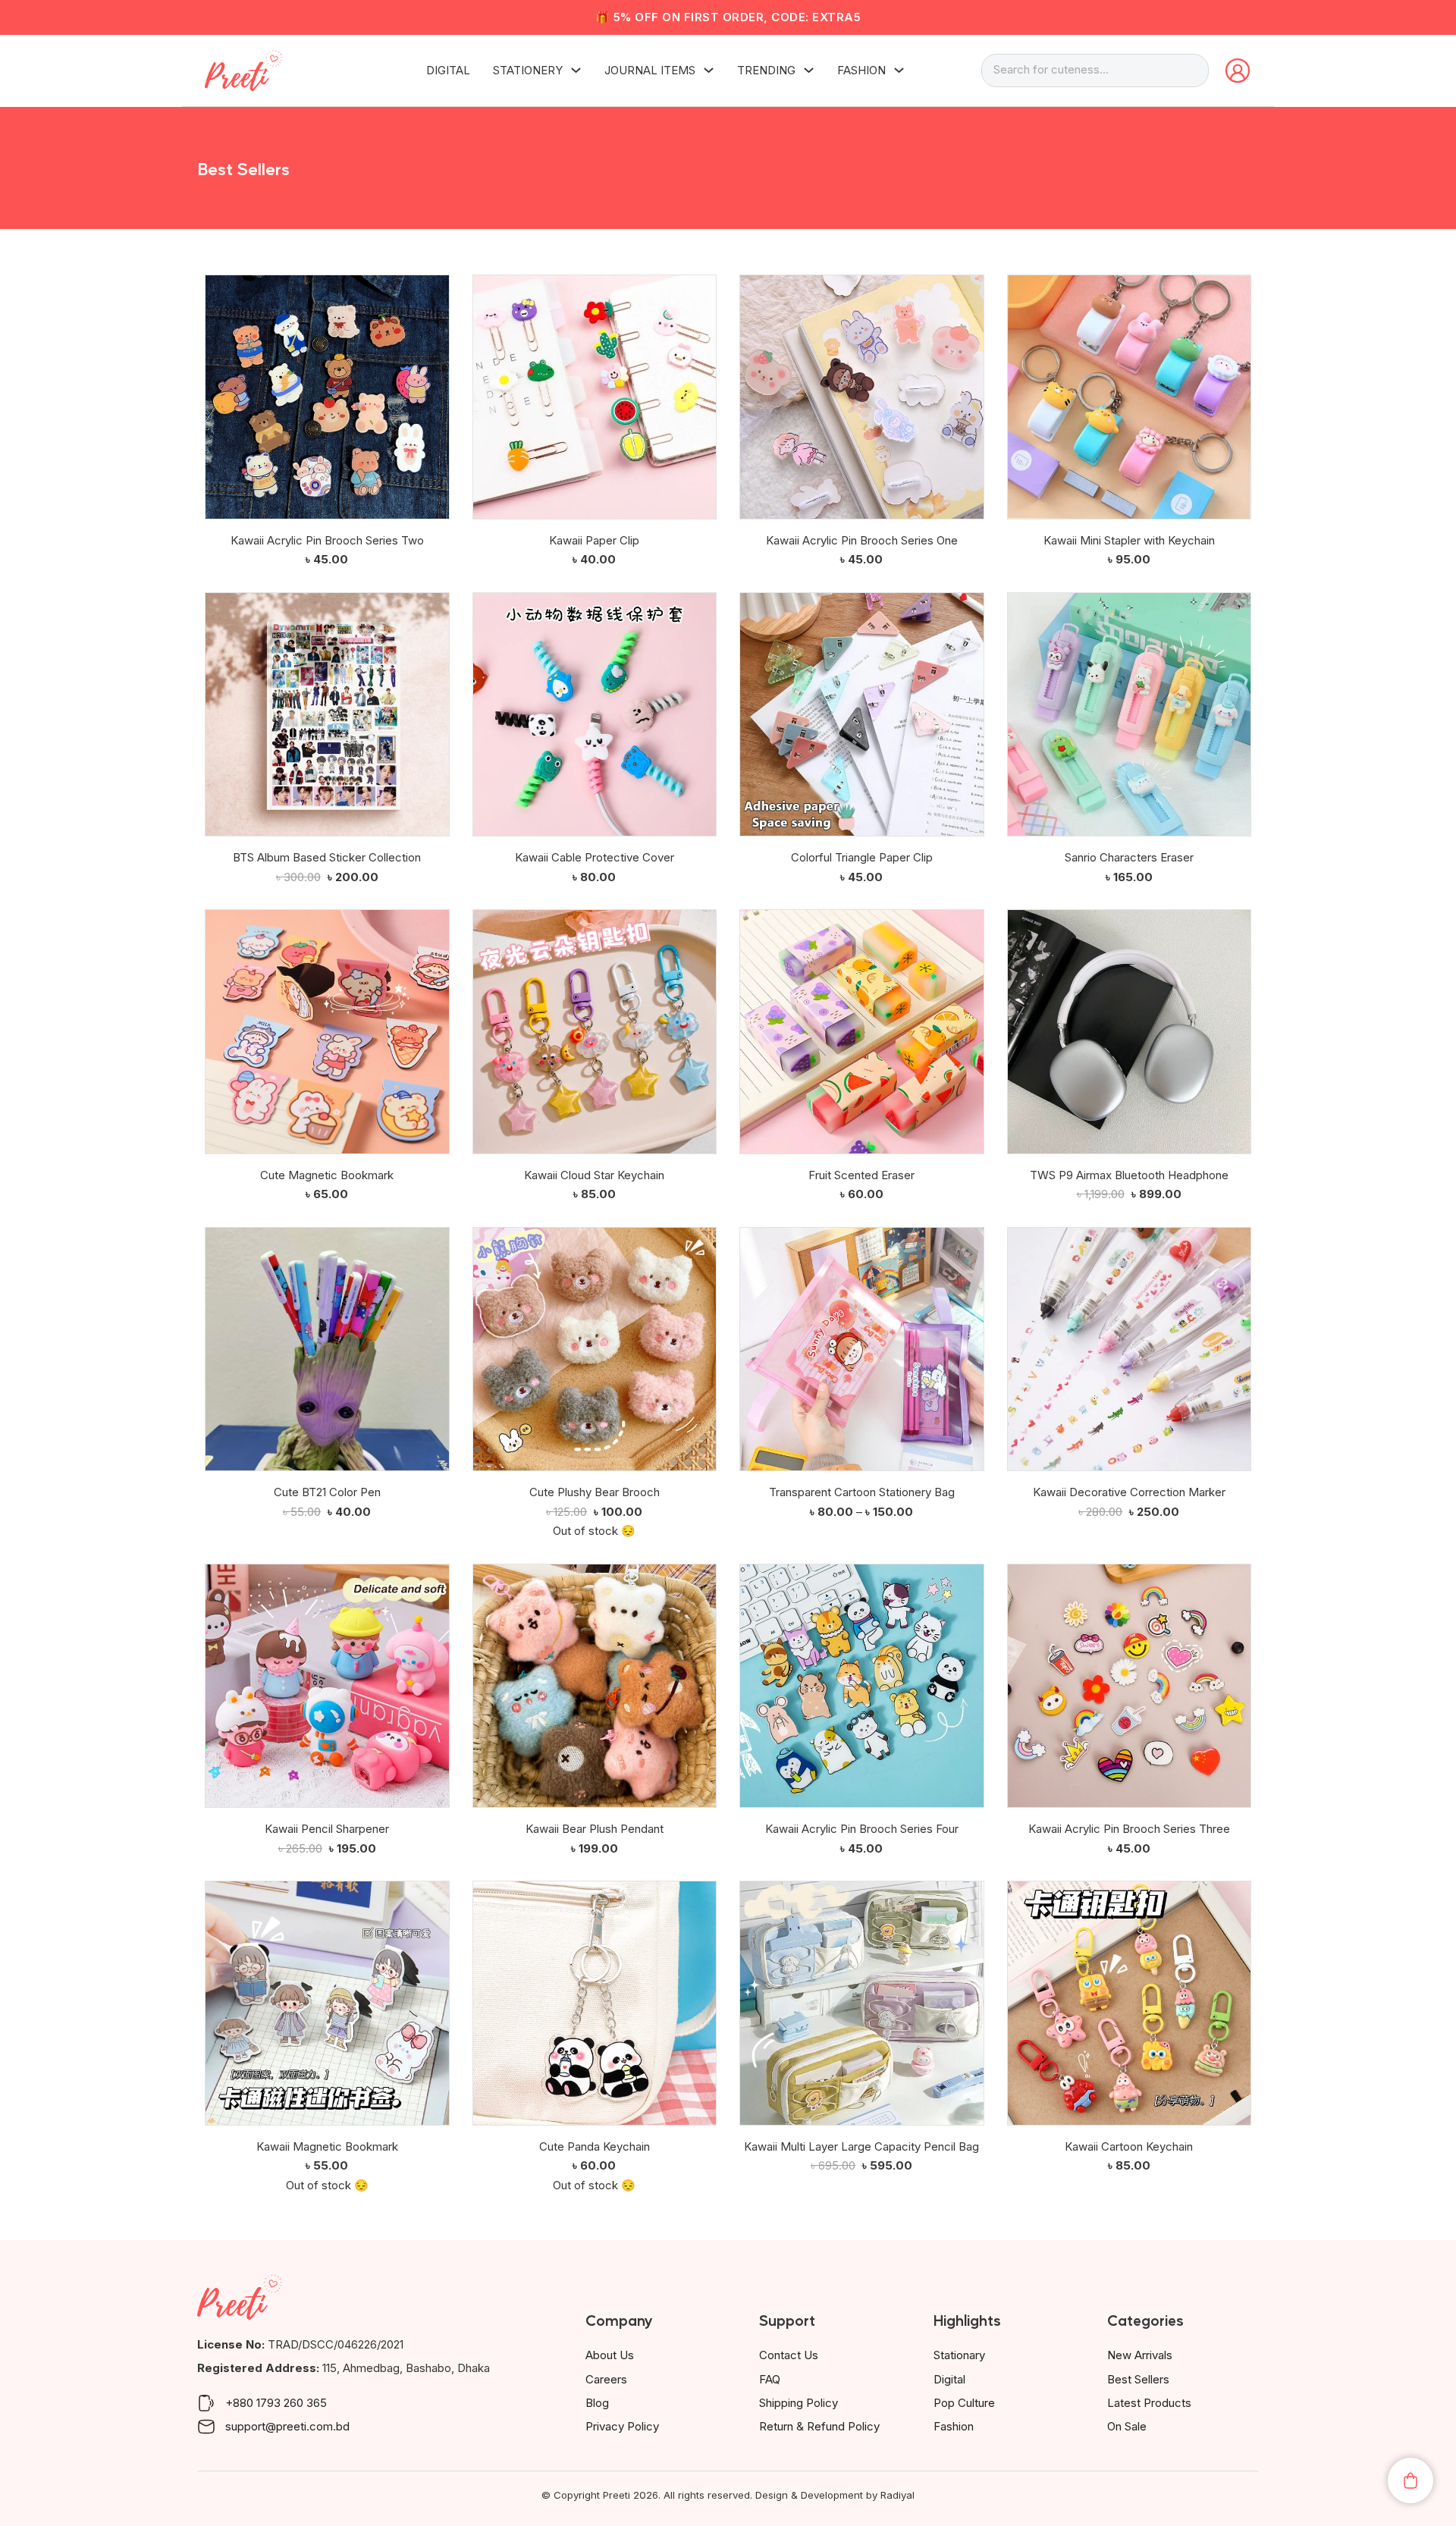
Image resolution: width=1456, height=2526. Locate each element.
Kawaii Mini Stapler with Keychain (1129, 540)
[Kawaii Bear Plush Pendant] (595, 1686)
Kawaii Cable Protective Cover (595, 857)
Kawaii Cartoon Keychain (1129, 2146)
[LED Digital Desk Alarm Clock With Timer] (483, 2228)
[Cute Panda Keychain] (595, 2003)
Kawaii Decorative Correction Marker (1129, 1492)
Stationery (528, 70)
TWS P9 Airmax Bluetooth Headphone (1129, 1175)
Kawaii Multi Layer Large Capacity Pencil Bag (861, 2146)
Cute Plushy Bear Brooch (595, 1492)
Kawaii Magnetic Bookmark (327, 2146)
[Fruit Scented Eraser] (862, 1032)
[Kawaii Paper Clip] (595, 397)
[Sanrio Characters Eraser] (1130, 715)
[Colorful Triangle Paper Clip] (862, 715)
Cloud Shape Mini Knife (594, 2372)
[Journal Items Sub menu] (709, 70)
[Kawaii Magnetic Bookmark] (327, 2003)
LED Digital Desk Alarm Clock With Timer (594, 2259)
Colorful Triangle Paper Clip (862, 857)
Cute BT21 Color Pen (327, 1492)
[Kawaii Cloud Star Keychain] (595, 1032)
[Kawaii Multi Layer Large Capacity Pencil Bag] (862, 2003)
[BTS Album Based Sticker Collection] (327, 715)
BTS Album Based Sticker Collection (327, 857)
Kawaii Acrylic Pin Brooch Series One (862, 540)
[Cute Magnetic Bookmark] (327, 1032)
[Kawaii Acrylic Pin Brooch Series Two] (327, 397)
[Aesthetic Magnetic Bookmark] (215, 2341)
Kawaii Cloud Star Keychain (594, 1175)
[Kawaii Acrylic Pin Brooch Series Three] (1130, 1686)
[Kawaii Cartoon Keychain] (1130, 2003)
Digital (448, 70)
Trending (766, 70)
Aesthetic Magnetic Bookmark (327, 2372)
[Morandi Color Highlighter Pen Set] (750, 2341)
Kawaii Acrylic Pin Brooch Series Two (327, 540)
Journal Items (650, 70)
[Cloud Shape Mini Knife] (483, 2341)
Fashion (861, 70)
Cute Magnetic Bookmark (327, 1175)
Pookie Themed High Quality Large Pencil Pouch (327, 2269)
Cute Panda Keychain (595, 2146)
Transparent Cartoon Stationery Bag (862, 1492)
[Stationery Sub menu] (576, 70)
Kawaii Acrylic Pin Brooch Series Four (862, 1829)
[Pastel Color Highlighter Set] (750, 2228)
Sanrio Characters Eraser (1129, 857)
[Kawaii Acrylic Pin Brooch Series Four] (862, 1686)
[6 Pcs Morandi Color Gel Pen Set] (1018, 2228)
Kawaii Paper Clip (594, 540)
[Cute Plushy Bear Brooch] (595, 1349)
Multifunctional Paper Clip (1129, 2372)
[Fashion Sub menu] (899, 70)
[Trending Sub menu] (809, 70)
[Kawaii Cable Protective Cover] (595, 715)
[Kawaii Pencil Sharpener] (327, 1686)
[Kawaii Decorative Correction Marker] (1130, 1349)
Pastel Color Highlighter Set (861, 2259)
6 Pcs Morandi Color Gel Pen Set (1129, 2259)
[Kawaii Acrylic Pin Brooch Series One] (862, 397)
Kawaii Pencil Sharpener (327, 1829)
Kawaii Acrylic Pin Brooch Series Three (1129, 1829)
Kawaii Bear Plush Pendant (595, 1829)
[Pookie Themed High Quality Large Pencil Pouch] (215, 2228)
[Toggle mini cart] (1410, 2481)
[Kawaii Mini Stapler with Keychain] (1130, 397)
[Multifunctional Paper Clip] (1018, 2341)
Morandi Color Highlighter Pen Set (861, 2372)
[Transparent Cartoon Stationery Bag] (862, 1349)
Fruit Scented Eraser (861, 1175)
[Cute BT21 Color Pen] (327, 1349)
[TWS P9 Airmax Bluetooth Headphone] (1130, 1032)
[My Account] (1238, 71)
